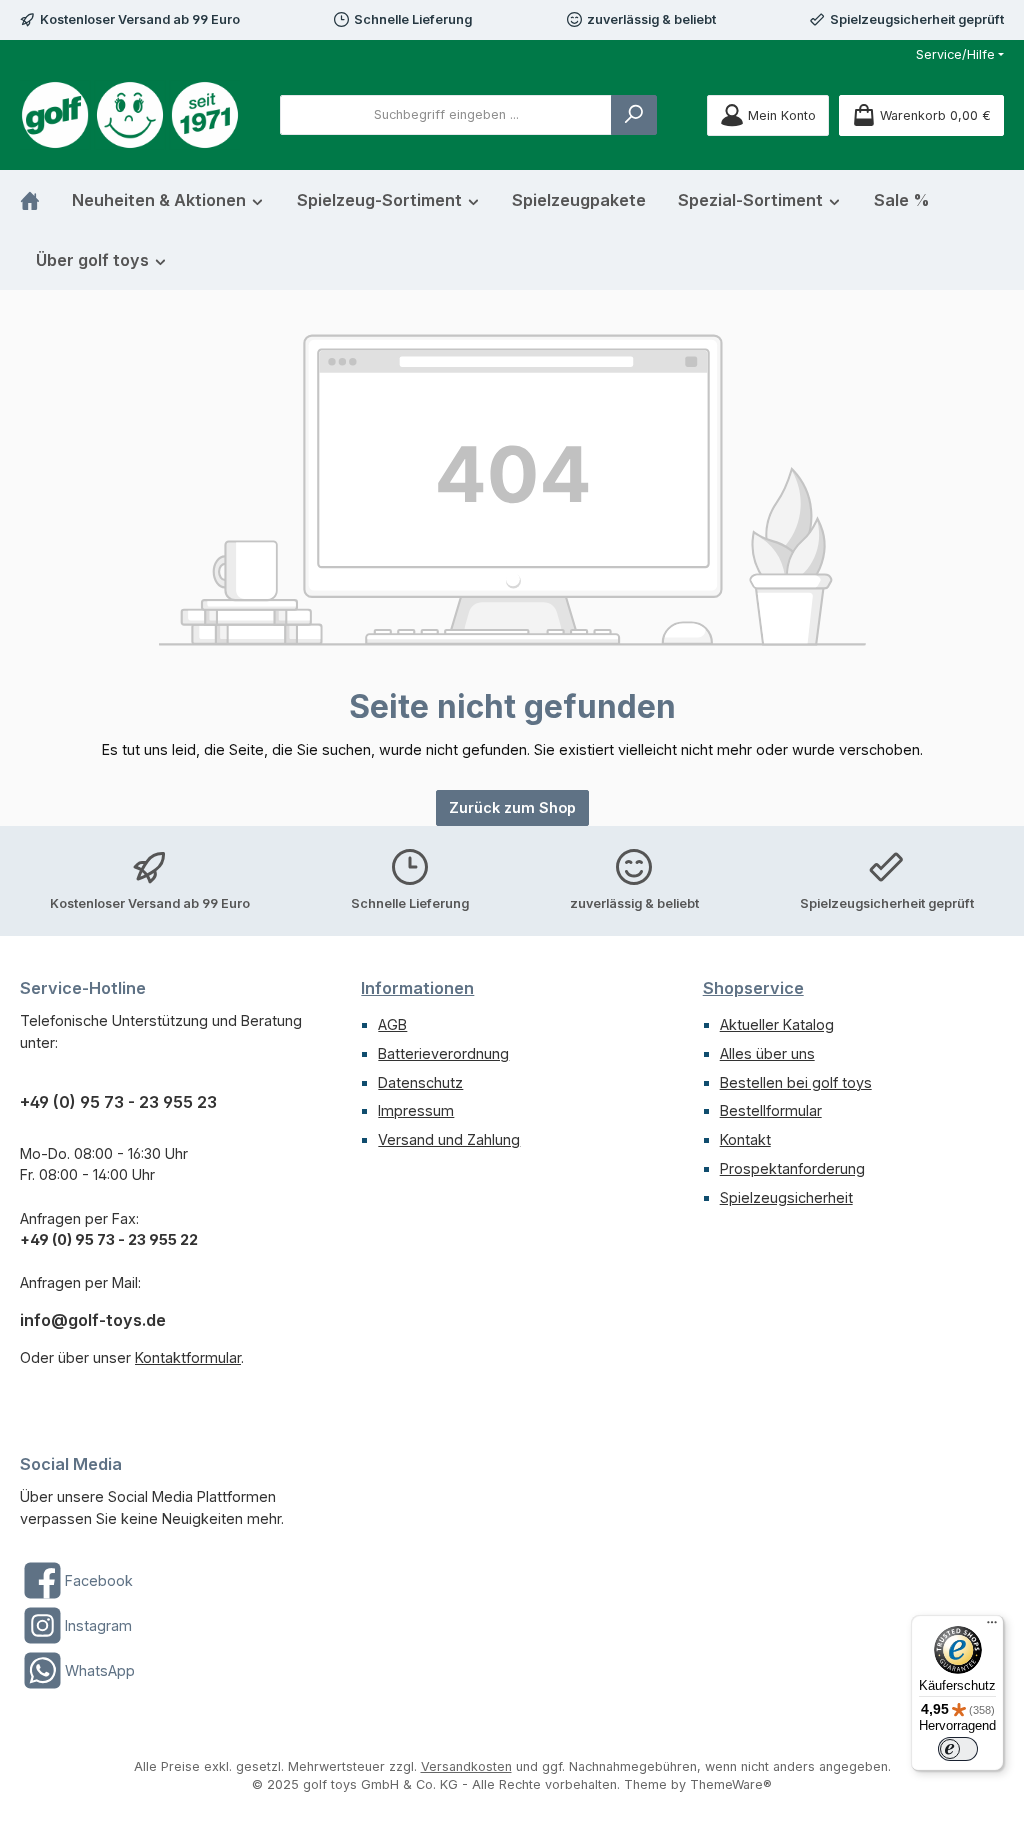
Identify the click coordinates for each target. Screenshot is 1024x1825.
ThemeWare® (731, 1784)
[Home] (38, 200)
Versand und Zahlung (449, 1139)
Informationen (417, 988)
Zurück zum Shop (512, 807)
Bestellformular (771, 1110)
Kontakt (745, 1139)
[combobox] (446, 115)
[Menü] (992, 1627)
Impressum (416, 1110)
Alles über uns (767, 1053)
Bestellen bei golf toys (796, 1082)
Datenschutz (420, 1082)
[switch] (958, 1749)
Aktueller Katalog (777, 1024)
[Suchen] (634, 115)
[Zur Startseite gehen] (130, 115)
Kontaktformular (188, 1357)
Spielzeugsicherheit (786, 1197)
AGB (392, 1024)
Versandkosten (466, 1766)
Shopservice (753, 988)
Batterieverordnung (443, 1053)
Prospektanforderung (792, 1168)
